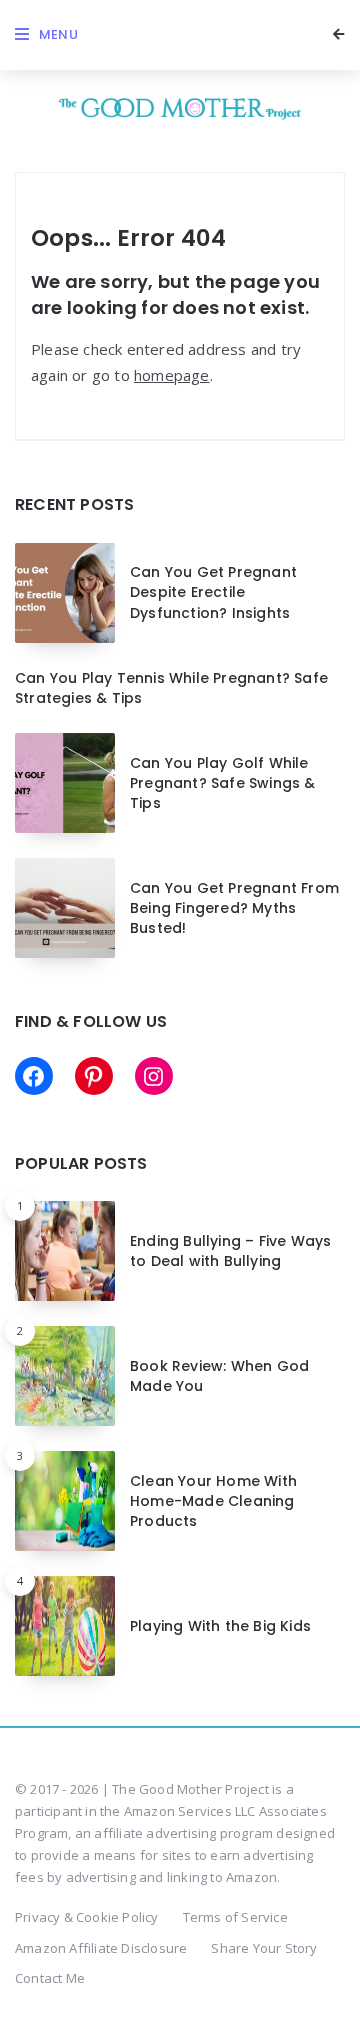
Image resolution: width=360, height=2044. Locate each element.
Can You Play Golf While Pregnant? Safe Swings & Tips (223, 783)
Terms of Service (235, 1917)
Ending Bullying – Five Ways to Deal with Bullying (230, 1251)
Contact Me (50, 1978)
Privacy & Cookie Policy (87, 1917)
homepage (172, 375)
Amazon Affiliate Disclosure (101, 1948)
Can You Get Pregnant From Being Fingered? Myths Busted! (234, 908)
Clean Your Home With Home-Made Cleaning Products (213, 1501)
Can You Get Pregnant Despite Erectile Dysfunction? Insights (213, 592)
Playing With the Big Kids (220, 1626)
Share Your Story (264, 1948)
